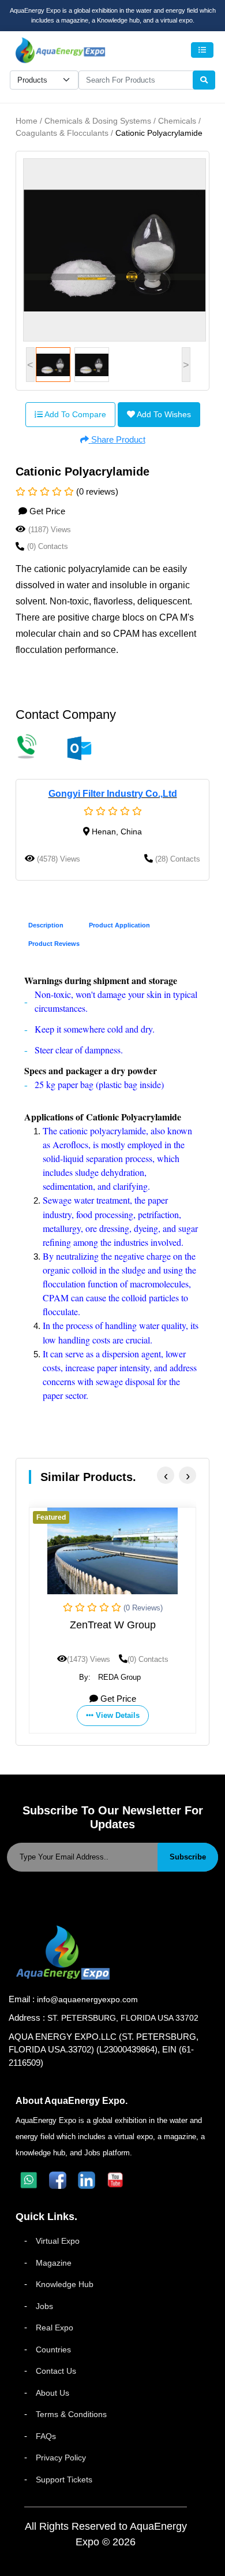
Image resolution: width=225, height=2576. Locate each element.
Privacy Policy (61, 2458)
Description (46, 925)
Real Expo (55, 2328)
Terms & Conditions (71, 2414)
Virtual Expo (58, 2241)
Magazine (54, 2263)
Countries (53, 2349)
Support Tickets (64, 2480)
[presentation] (166, 1475)
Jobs (44, 2306)
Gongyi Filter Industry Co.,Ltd (113, 794)
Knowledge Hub (65, 2284)
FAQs (46, 2436)
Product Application (119, 925)
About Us (52, 2393)
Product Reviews (54, 944)
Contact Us (56, 2371)
